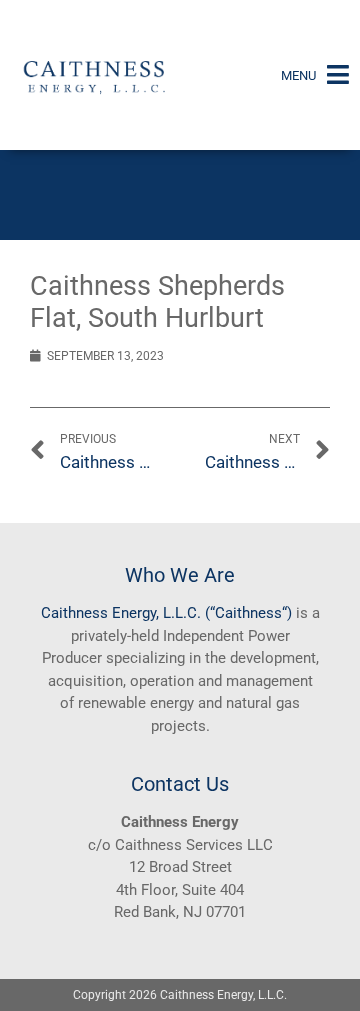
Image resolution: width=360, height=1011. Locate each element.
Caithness (74, 613)
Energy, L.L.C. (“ (161, 613)
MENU (298, 75)
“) (287, 613)
